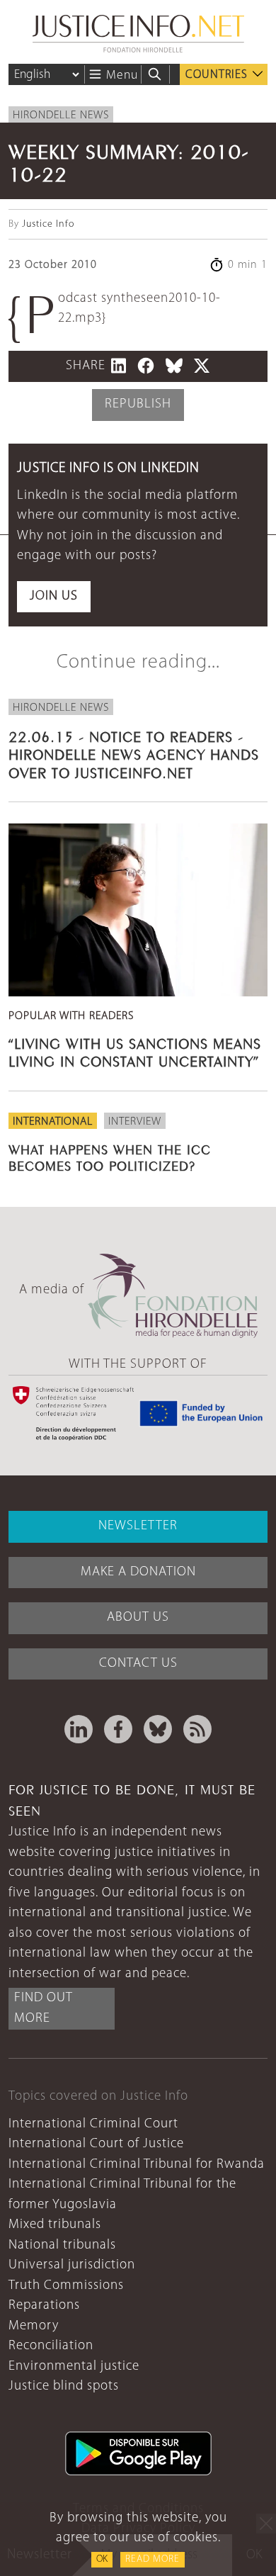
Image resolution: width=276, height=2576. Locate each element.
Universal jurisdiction (72, 2265)
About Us (138, 1618)
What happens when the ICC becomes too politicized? (110, 1156)
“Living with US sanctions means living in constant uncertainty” (135, 1051)
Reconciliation (51, 2346)
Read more (153, 2559)
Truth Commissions (66, 2286)
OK (102, 2559)
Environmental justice (74, 2367)
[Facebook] (118, 1729)
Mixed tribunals (55, 2225)
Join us (54, 596)
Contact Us (138, 1664)
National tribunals (62, 2245)
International (53, 1122)
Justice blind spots (64, 2386)
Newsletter (138, 1526)
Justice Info (48, 224)
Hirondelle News (61, 116)
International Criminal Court (93, 2124)
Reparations (44, 2306)
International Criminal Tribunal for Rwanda (137, 2165)
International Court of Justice (96, 2144)
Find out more (44, 2008)
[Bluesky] (158, 1729)
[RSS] (197, 1729)
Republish (138, 404)
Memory (34, 2326)
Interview (135, 1122)
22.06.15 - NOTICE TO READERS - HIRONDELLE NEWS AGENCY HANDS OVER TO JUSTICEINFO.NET (134, 753)
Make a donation (138, 1572)
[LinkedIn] (79, 1729)
